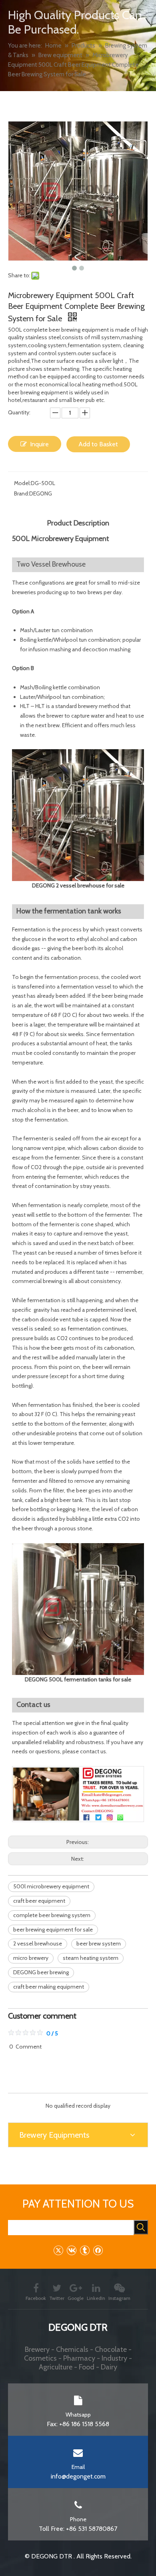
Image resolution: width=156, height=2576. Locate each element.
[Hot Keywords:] (141, 2227)
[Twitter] (58, 2250)
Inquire (39, 444)
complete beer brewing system (52, 1915)
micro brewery (31, 1958)
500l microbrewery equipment (51, 1886)
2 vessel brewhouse (38, 1943)
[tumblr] (85, 2250)
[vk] (71, 2250)
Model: (22, 483)
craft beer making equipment (49, 1987)
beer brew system (99, 1943)
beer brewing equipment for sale (53, 1930)
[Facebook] (98, 2250)
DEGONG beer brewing (41, 1972)
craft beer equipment (39, 1901)
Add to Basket (98, 444)
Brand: (22, 493)
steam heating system (91, 1958)
